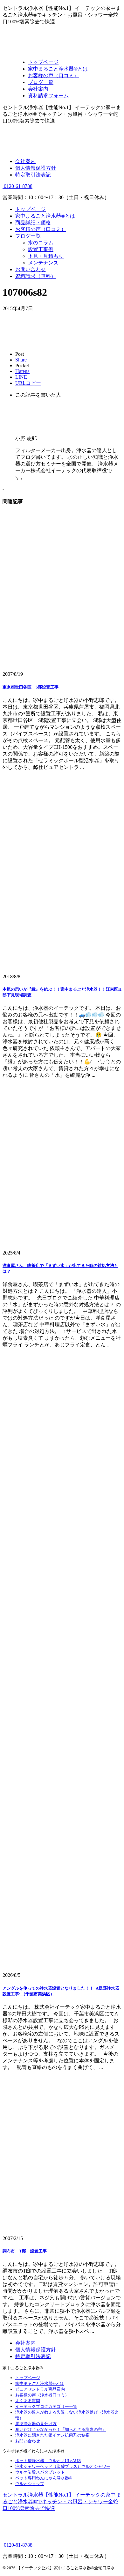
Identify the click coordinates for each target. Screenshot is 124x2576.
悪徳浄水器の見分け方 (36, 2424)
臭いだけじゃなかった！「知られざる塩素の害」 (61, 2429)
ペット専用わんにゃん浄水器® (44, 2478)
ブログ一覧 (28, 236)
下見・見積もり (46, 256)
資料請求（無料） (36, 276)
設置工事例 (41, 249)
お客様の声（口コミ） (41, 229)
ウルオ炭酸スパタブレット (40, 2472)
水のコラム (41, 243)
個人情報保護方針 (36, 168)
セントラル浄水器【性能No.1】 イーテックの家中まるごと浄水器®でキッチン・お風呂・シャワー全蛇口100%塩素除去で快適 (62, 2502)
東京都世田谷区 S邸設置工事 (31, 687)
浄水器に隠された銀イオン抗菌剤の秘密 (52, 2435)
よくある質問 (28, 2401)
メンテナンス (43, 263)
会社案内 (25, 161)
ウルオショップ (30, 2484)
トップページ (31, 209)
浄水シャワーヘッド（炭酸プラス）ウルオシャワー (63, 2466)
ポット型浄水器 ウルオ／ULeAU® (48, 2461)
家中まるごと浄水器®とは (45, 216)
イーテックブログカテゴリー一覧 (46, 2406)
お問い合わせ (31, 269)
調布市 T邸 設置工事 (25, 2251)
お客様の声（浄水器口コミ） (42, 2395)
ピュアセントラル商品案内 (40, 2389)
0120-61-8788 (17, 186)
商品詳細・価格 (33, 223)
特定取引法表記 (33, 175)
